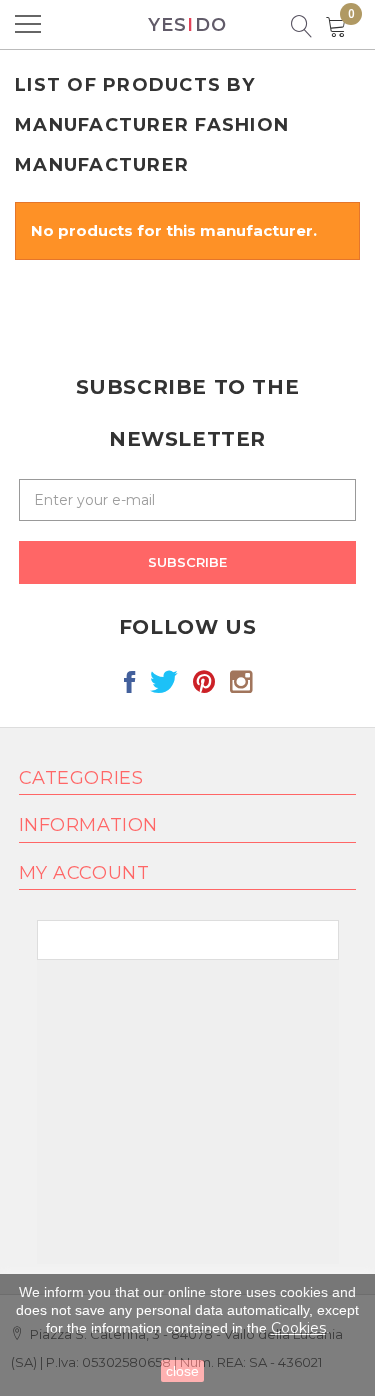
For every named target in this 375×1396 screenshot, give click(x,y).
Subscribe (187, 562)
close (182, 1371)
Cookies (298, 1328)
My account (84, 873)
